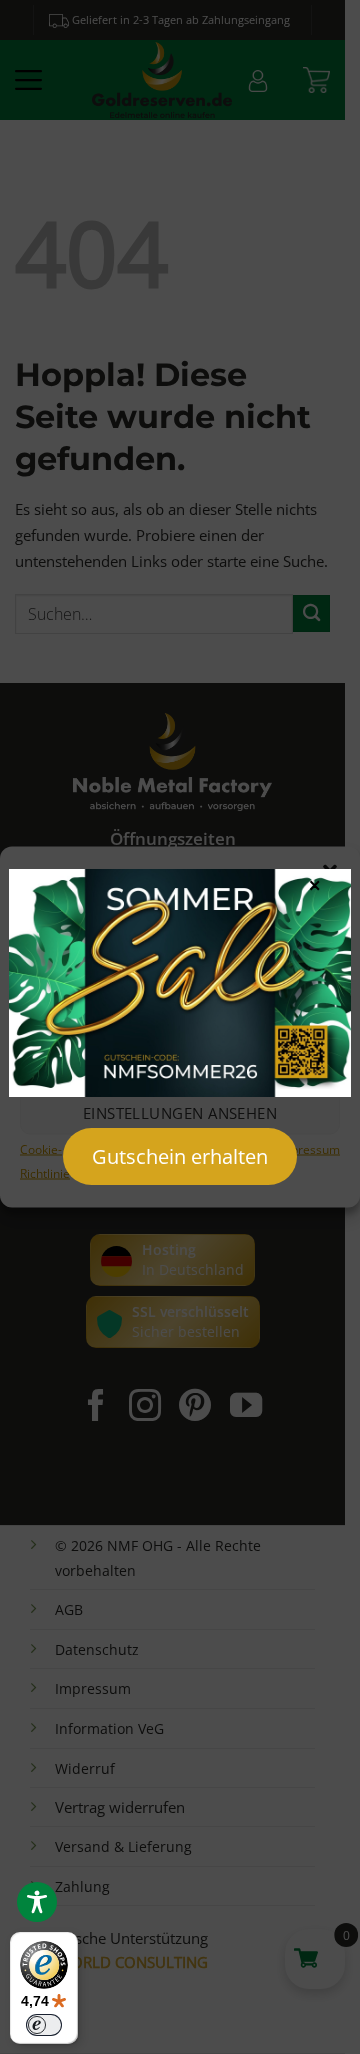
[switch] (44, 2025)
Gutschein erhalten (180, 1156)
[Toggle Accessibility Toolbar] (37, 1902)
